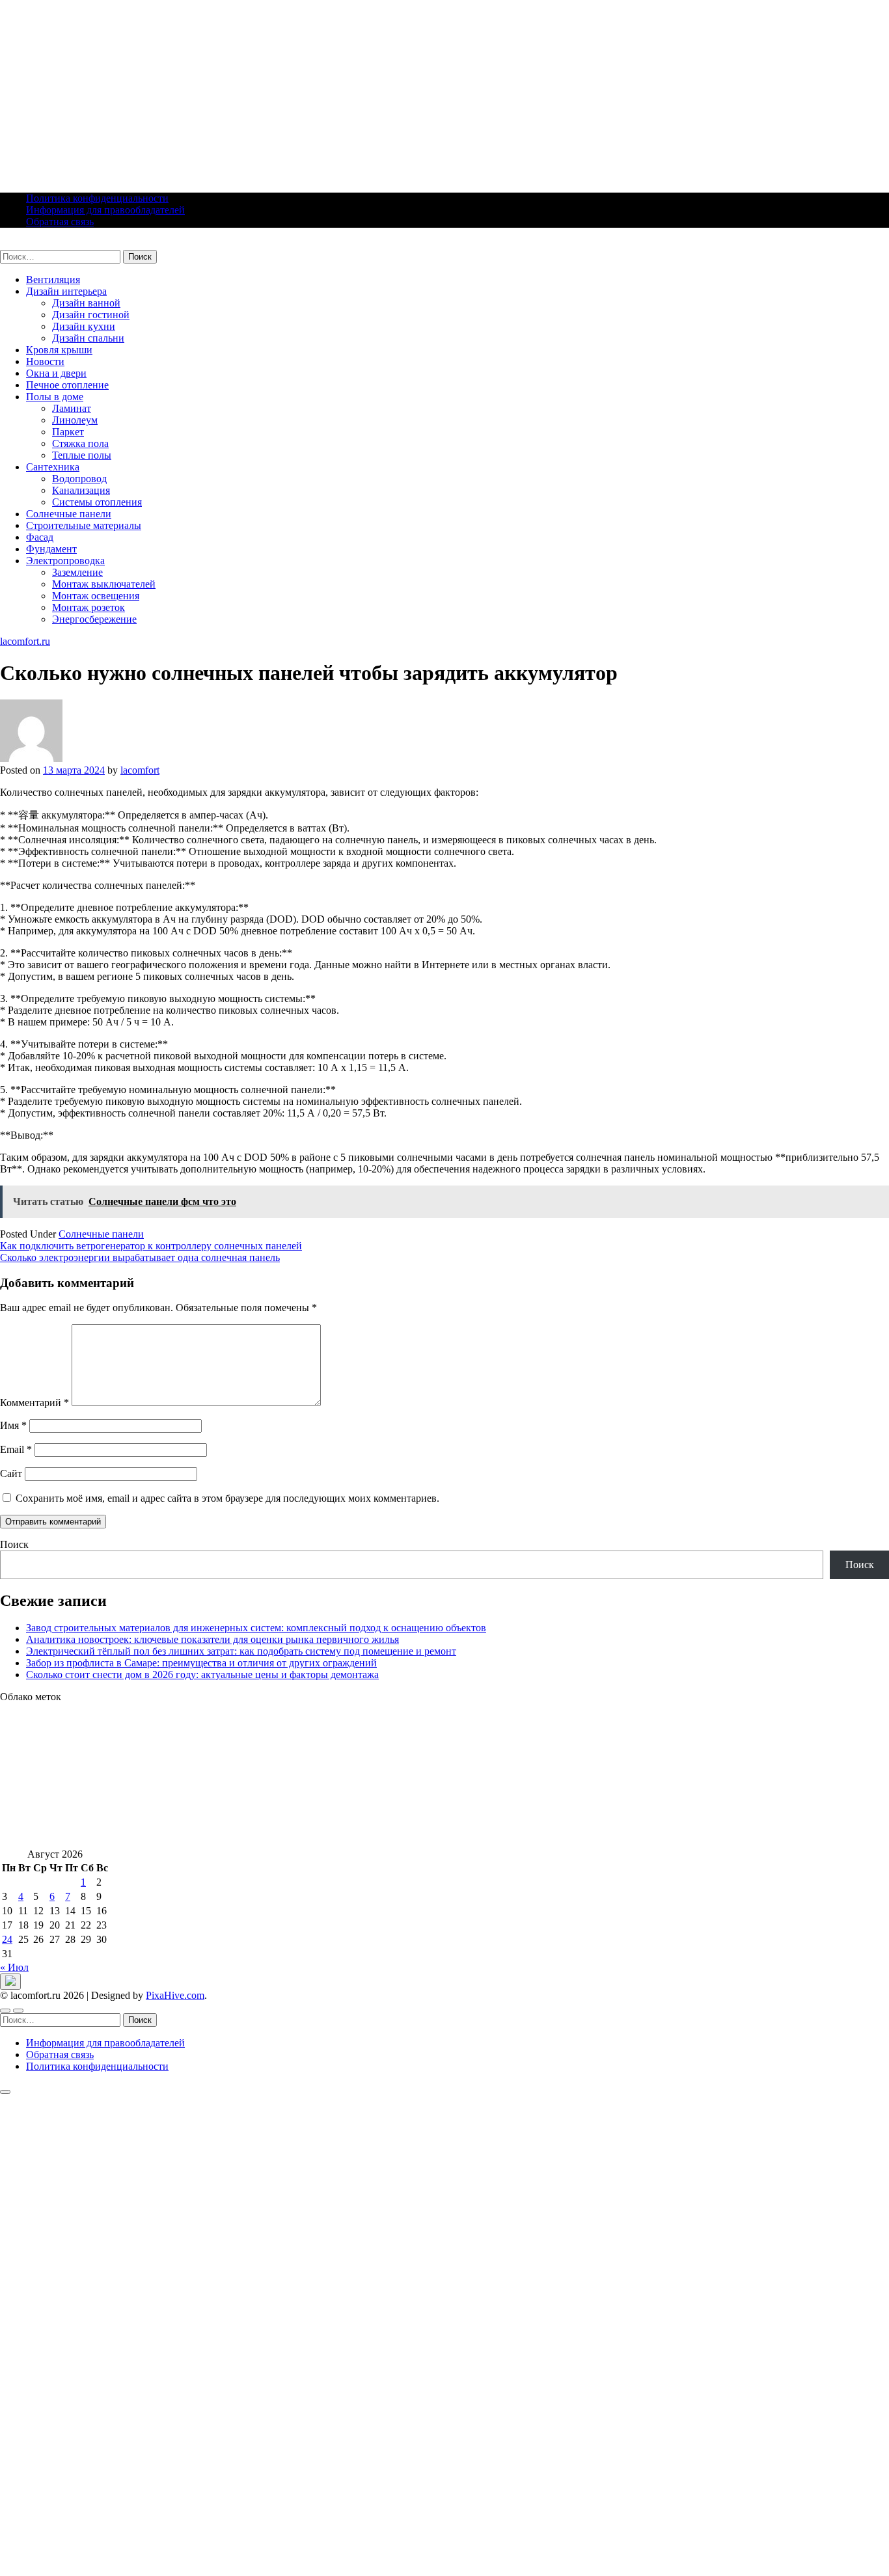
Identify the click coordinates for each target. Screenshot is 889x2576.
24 (7, 1939)
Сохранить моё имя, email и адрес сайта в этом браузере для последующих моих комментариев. (227, 1498)
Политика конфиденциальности (97, 198)
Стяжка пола (80, 443)
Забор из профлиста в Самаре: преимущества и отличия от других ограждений (201, 1663)
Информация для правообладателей (105, 210)
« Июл (14, 1967)
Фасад (40, 537)
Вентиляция (53, 279)
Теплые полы (82, 455)
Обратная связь (60, 222)
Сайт (11, 1473)
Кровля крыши (59, 350)
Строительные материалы (84, 525)
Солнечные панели (69, 514)
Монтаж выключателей (104, 584)
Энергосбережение (94, 619)
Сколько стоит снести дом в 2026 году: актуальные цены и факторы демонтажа (202, 1674)
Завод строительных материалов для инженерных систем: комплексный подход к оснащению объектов (256, 1628)
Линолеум (75, 420)
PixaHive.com (175, 1995)
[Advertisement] (390, 91)
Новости (45, 361)
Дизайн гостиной (91, 315)
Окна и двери (56, 373)
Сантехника (53, 467)
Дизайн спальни (88, 338)
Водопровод (79, 479)
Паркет (68, 432)
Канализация (81, 490)
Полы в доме (55, 397)
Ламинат (72, 408)
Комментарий (34, 1403)
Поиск (14, 1544)
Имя (13, 1425)
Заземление (77, 572)
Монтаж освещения (96, 596)
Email (16, 1449)
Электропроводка (65, 561)
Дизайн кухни (84, 326)
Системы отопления (97, 502)
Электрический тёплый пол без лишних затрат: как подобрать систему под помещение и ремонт (241, 1651)
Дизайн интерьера (66, 291)
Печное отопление (67, 385)
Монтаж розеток (89, 607)
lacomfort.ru (25, 244)
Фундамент (51, 549)
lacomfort (140, 770)
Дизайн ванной (86, 303)
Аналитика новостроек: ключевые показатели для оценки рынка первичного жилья (212, 1639)
